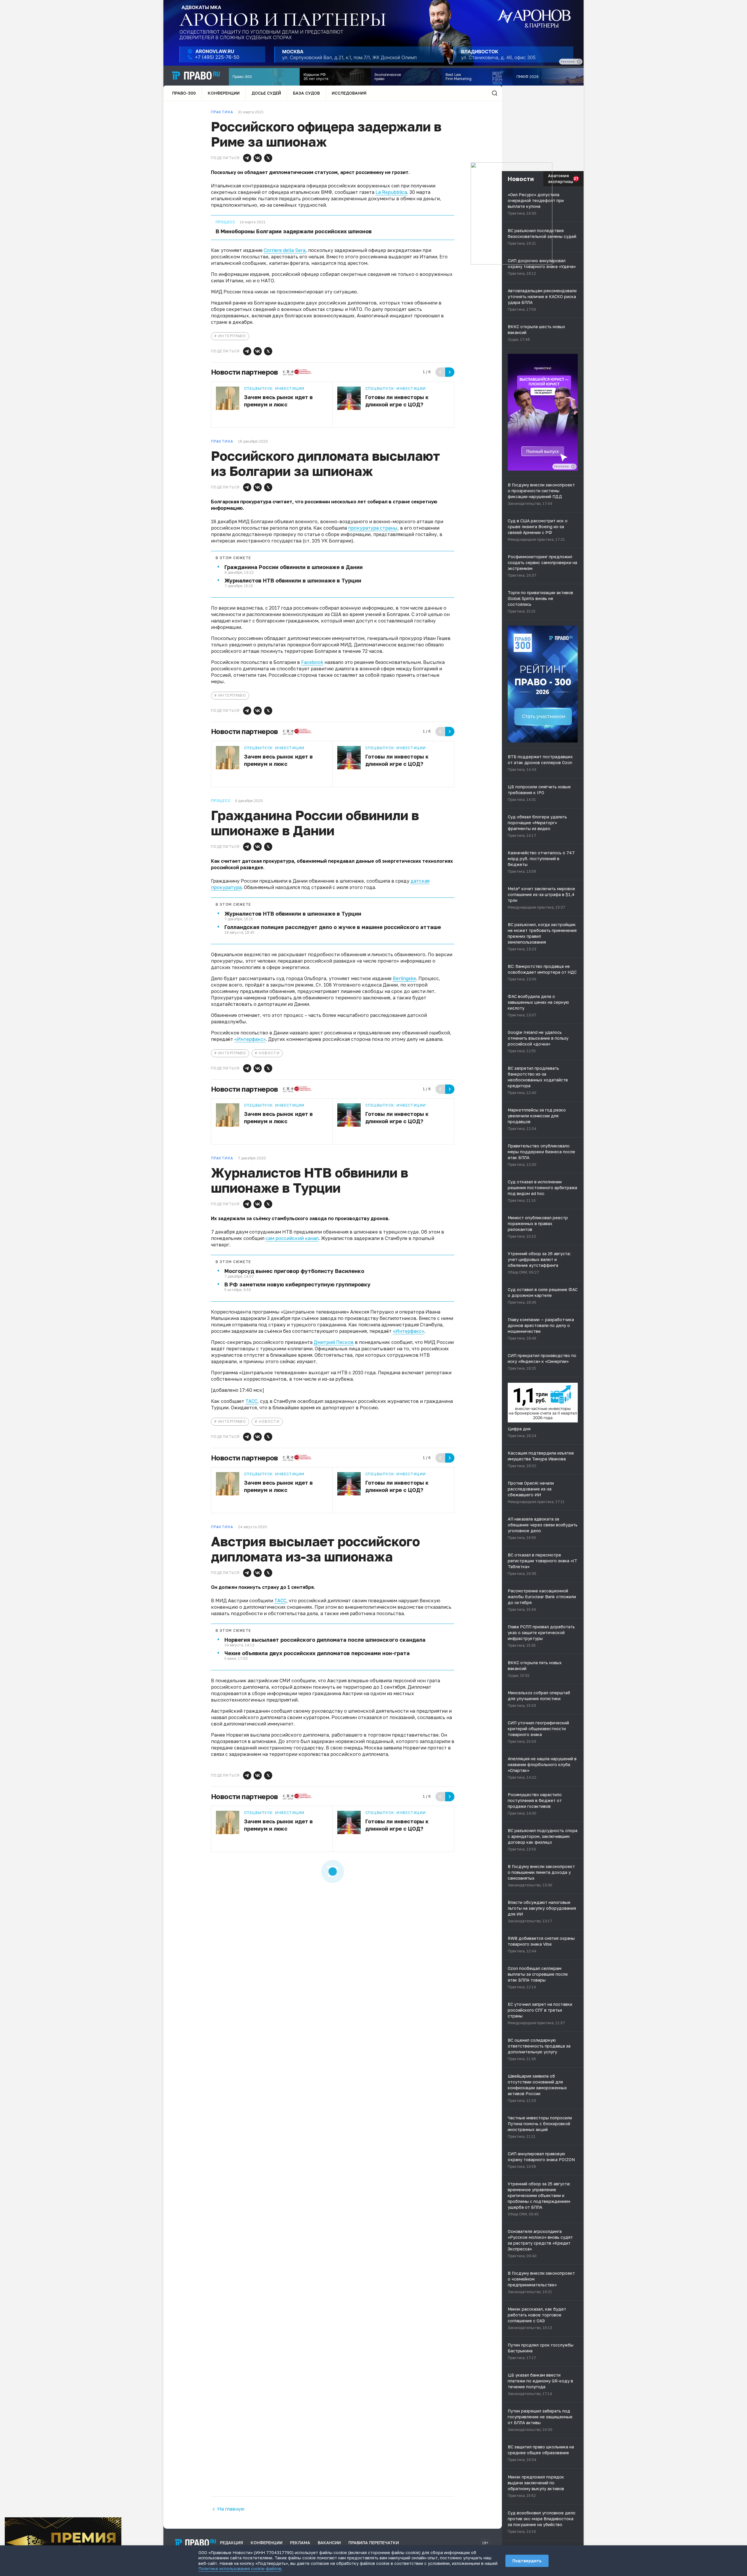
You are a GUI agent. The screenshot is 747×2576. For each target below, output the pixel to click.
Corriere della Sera (285, 250)
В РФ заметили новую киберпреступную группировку (297, 1284)
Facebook (312, 662)
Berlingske (404, 978)
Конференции (224, 93)
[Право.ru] (196, 2543)
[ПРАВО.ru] (196, 76)
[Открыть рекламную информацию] (573, 467)
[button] (247, 158)
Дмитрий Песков (334, 1342)
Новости (269, 1053)
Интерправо (232, 336)
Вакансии (329, 2543)
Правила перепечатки (374, 2543)
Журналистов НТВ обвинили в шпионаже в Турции (293, 580)
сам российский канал (292, 1238)
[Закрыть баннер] (117, 2521)
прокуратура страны (373, 528)
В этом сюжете (233, 558)
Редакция (232, 2543)
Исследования (349, 93)
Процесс (225, 222)
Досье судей (266, 93)
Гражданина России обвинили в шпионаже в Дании (294, 567)
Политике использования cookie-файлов (240, 2569)
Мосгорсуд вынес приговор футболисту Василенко (294, 1271)
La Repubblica (391, 192)
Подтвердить (527, 2561)
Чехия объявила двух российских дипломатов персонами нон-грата (317, 1653)
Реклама (300, 2543)
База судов (306, 93)
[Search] (495, 93)
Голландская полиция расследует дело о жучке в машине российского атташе (333, 927)
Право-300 (184, 93)
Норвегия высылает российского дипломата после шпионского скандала (325, 1640)
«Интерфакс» (250, 1039)
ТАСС (251, 1401)
